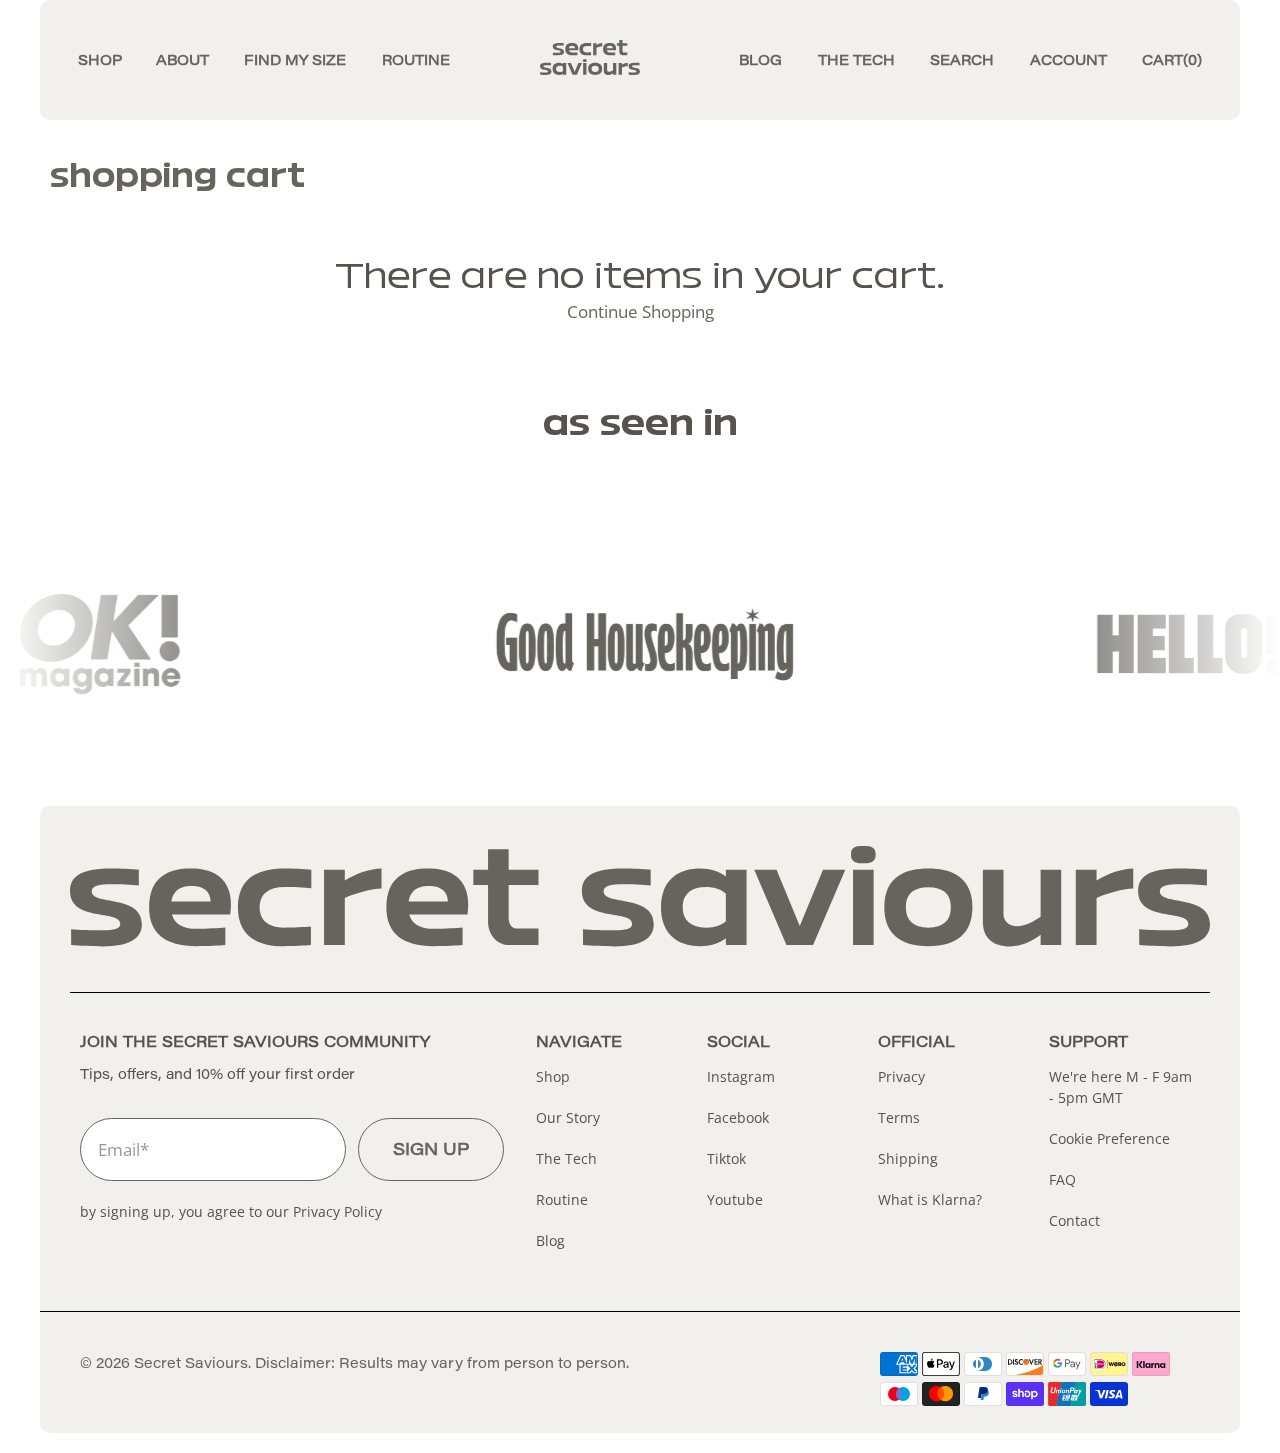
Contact (1074, 1220)
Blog (550, 1240)
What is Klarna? (930, 1199)
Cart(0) (1172, 62)
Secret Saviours (191, 1365)
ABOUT (182, 62)
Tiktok (726, 1158)
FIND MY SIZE (295, 62)
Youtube (735, 1199)
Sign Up (431, 1151)
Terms (899, 1117)
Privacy (901, 1076)
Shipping (908, 1158)
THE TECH (856, 62)
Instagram (741, 1076)
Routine (562, 1199)
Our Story (568, 1117)
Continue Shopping (640, 311)
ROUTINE (416, 62)
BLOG (760, 62)
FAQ (1062, 1179)
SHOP (100, 62)
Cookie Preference (1109, 1138)
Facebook (738, 1117)
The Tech (566, 1158)
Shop (553, 1076)
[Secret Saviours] (640, 62)
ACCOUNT (1068, 62)
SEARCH (962, 62)
